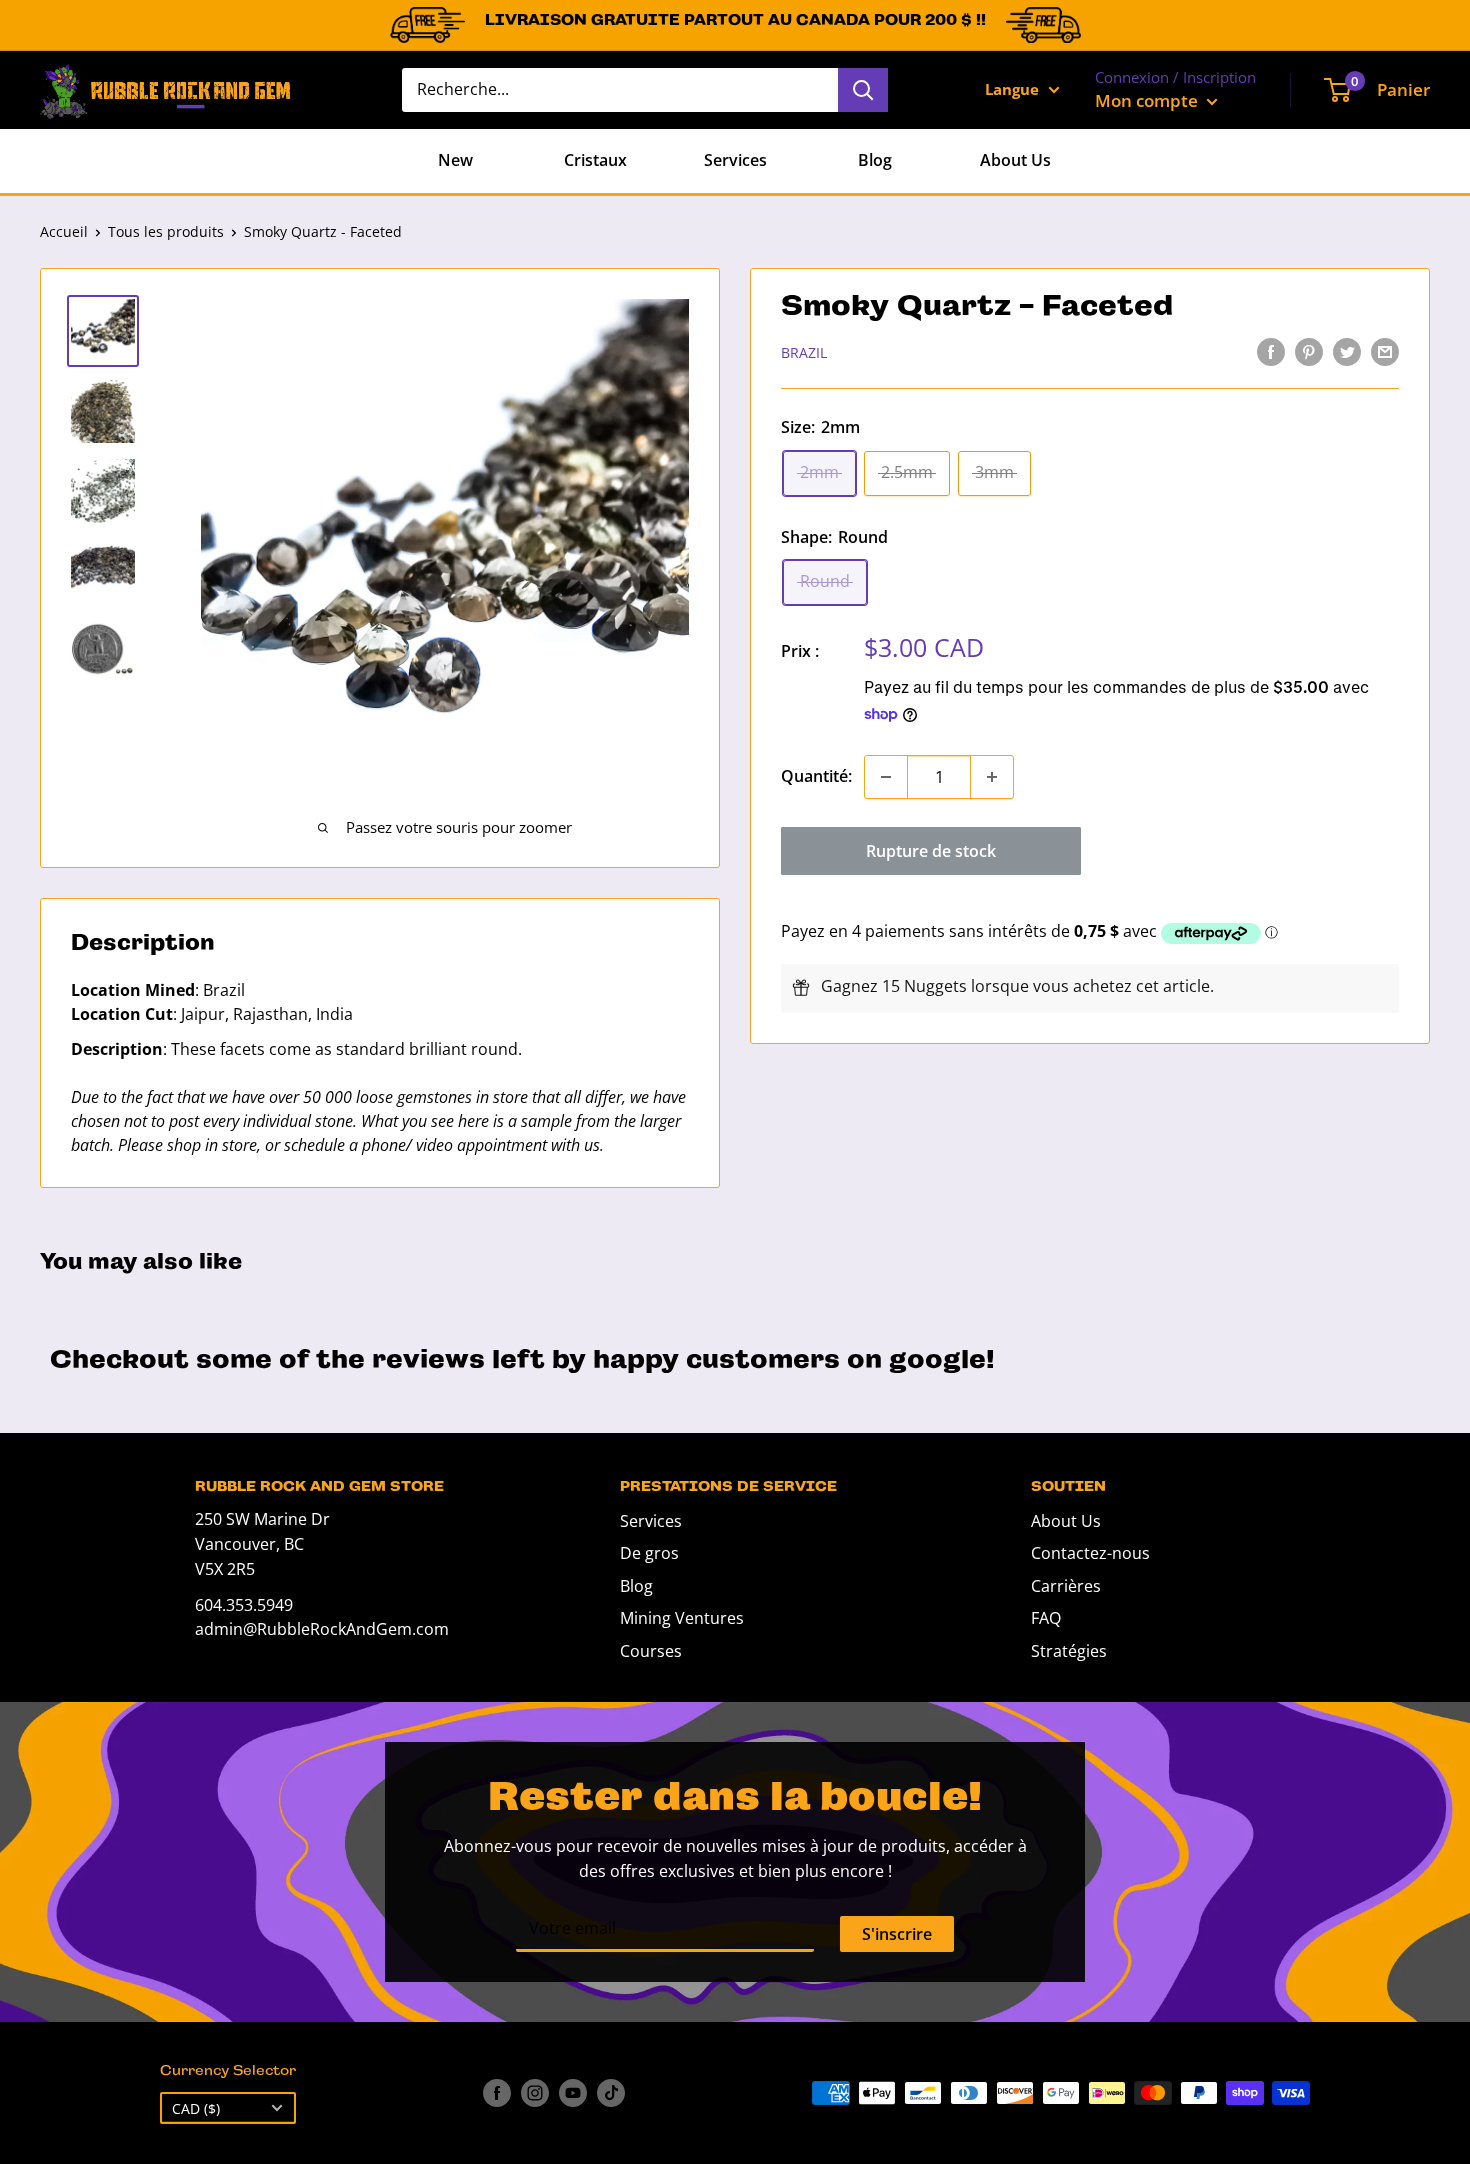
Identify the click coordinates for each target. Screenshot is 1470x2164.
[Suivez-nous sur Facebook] (497, 2093)
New (455, 160)
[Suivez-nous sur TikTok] (611, 2093)
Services (735, 160)
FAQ (1046, 1618)
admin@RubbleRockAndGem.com (322, 1629)
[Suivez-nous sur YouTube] (573, 2093)
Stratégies (1069, 1651)
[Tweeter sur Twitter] (1347, 351)
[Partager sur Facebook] (1271, 351)
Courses (651, 1651)
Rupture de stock (931, 851)
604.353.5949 (244, 1605)
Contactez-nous (1090, 1553)
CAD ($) (196, 2108)
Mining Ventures (682, 1618)
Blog (875, 160)
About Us (1015, 160)
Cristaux (595, 160)
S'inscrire (897, 1934)
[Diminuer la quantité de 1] (886, 777)
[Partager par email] (1385, 351)
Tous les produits (166, 231)
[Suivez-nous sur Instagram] (535, 2093)
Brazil (804, 352)
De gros (649, 1553)
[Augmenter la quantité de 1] (992, 777)
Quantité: (816, 776)
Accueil (64, 231)
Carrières (1066, 1586)
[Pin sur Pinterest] (1309, 351)
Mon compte (1148, 100)
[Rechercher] (863, 90)
